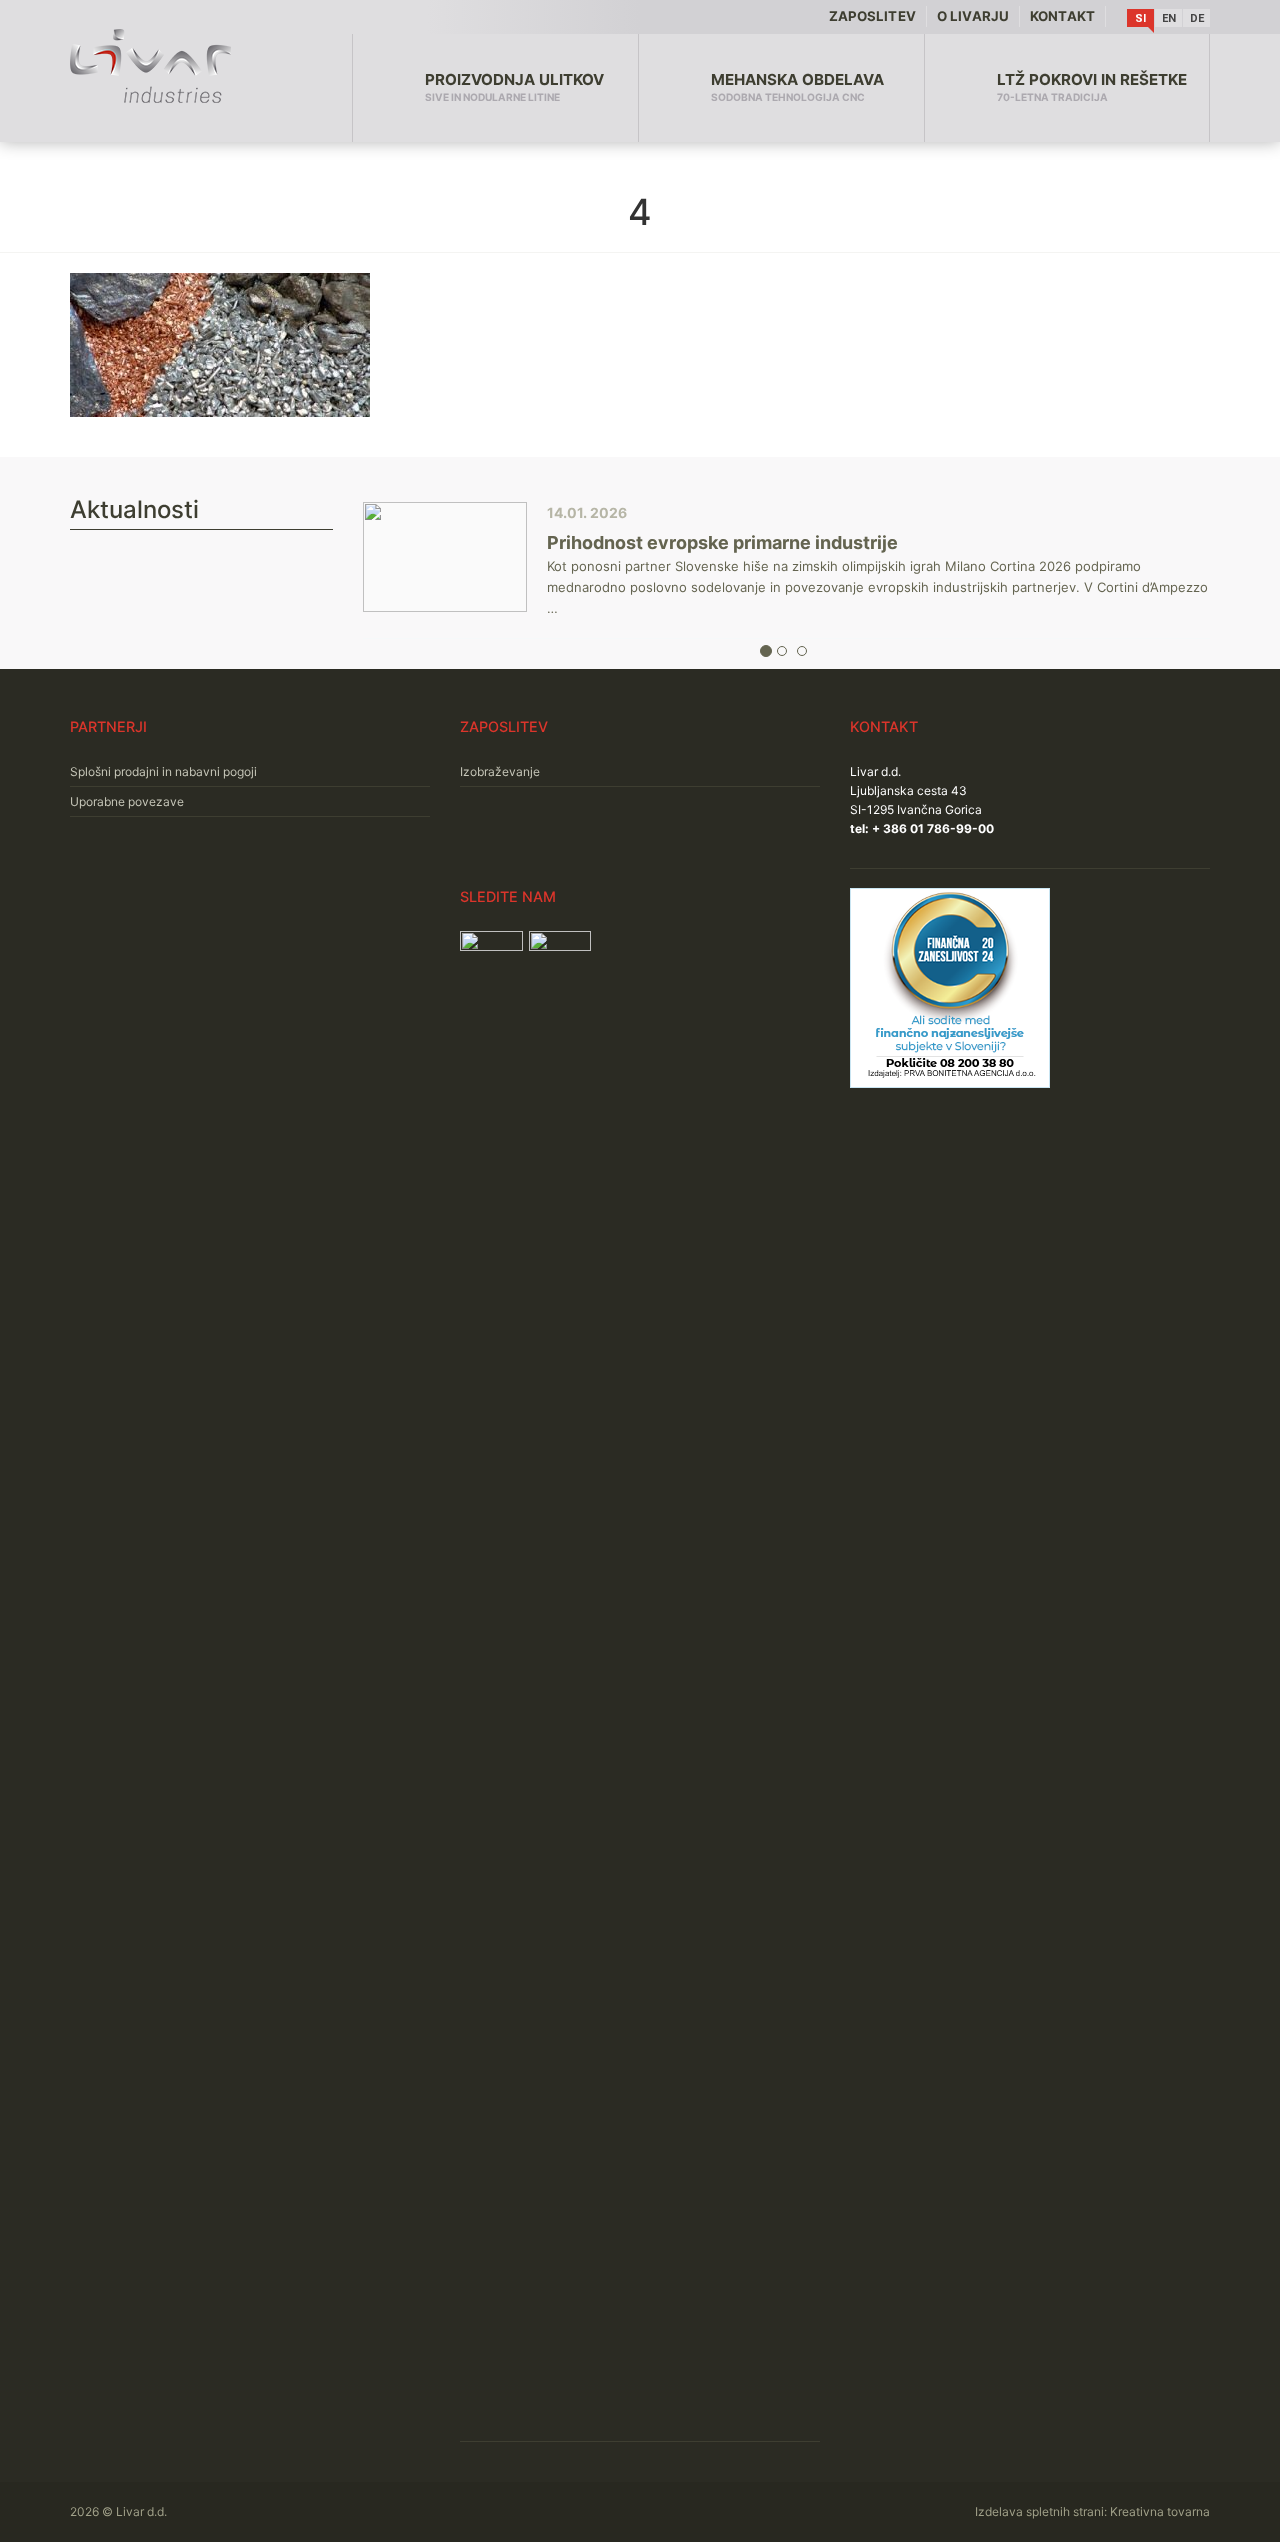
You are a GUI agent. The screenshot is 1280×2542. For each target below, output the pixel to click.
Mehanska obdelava (797, 86)
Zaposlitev (872, 16)
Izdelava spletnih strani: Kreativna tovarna (1092, 2511)
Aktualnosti (134, 509)
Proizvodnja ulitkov (514, 86)
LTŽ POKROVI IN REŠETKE (1092, 86)
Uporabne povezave (127, 801)
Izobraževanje (500, 771)
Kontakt (1062, 16)
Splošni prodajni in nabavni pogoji (163, 771)
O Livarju (973, 16)
